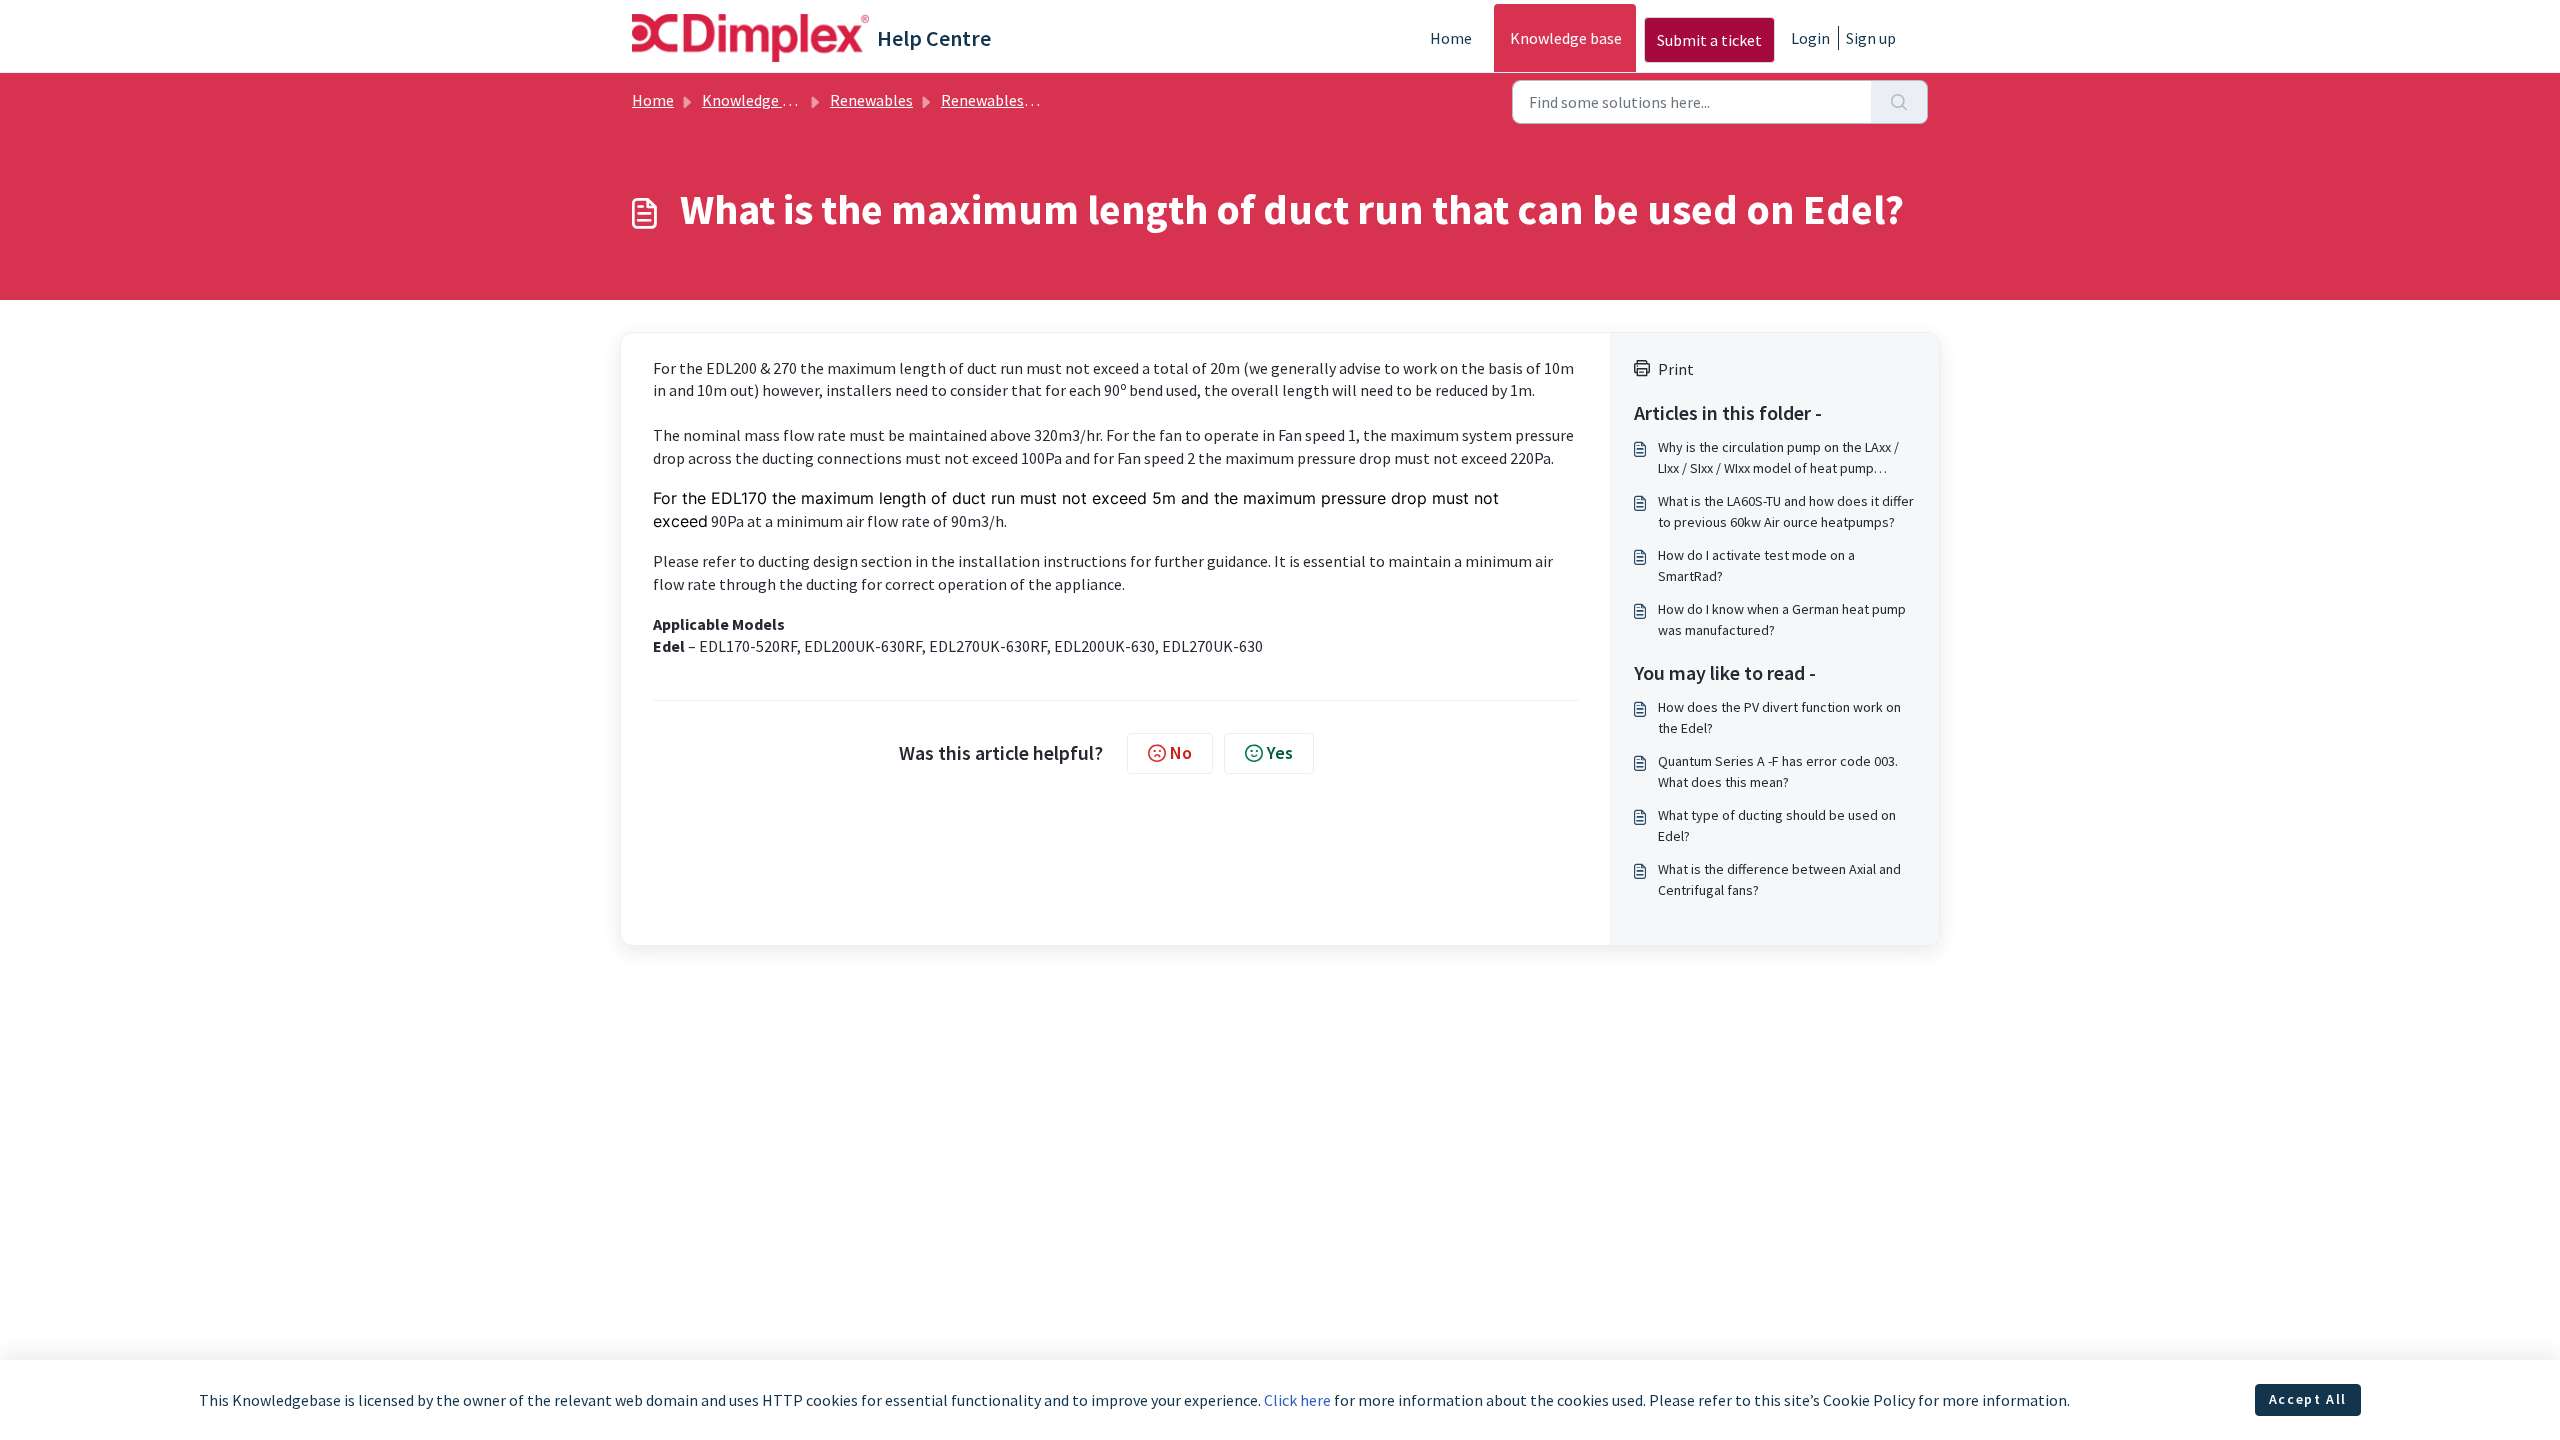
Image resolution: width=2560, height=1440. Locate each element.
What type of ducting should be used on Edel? (1777, 825)
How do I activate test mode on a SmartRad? (1756, 565)
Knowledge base (1566, 38)
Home (1451, 38)
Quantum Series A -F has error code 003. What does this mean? (1778, 771)
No (1181, 752)
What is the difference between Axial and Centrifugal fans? (1779, 879)
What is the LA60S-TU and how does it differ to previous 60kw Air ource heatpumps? (1786, 511)
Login (1810, 38)
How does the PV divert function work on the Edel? (1779, 717)
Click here (1297, 1400)
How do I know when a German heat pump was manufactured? (1782, 619)
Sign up (1871, 38)
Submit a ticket (1709, 40)
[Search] (1899, 102)
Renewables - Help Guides (1029, 100)
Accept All (2308, 1399)
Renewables (871, 100)
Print (1676, 369)
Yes (1280, 752)
